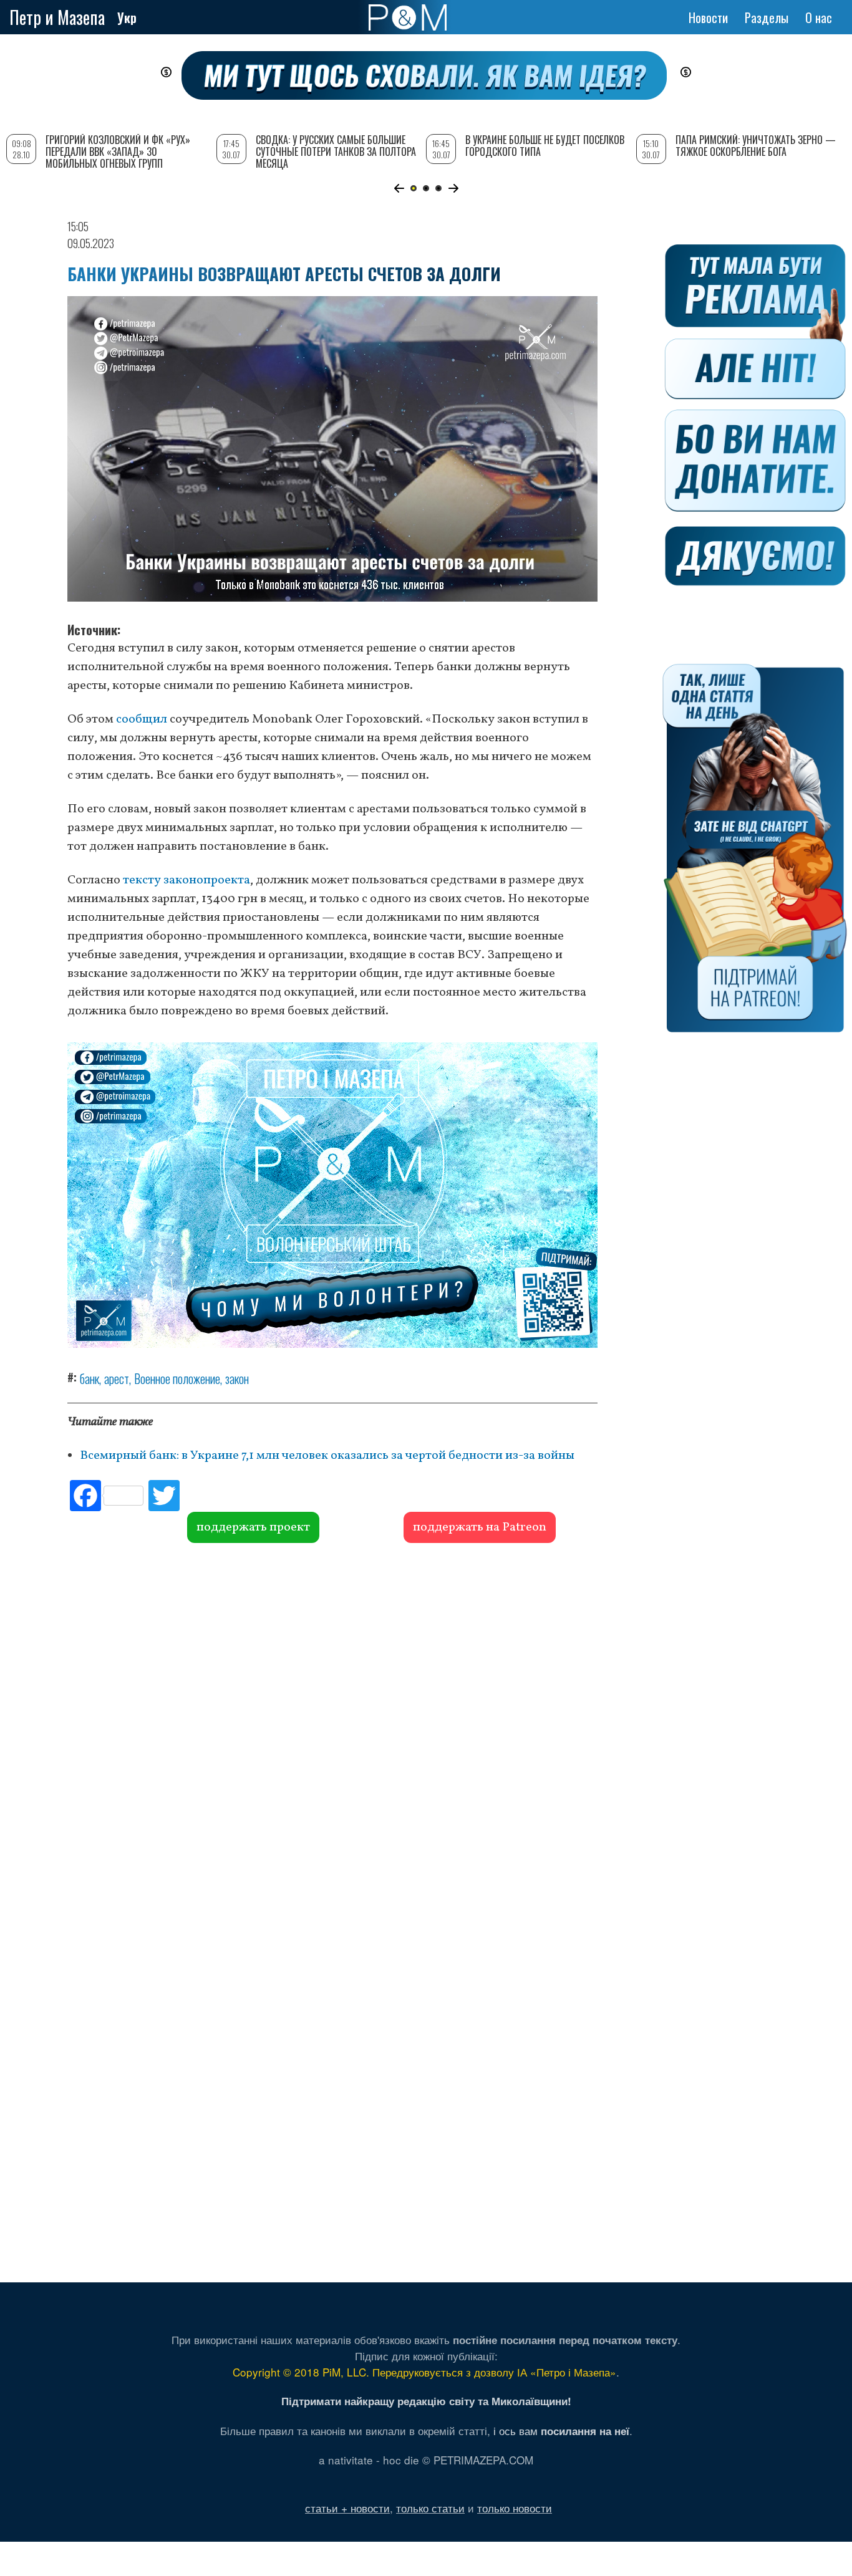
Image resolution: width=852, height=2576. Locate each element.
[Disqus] (332, 1733)
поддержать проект (253, 1527)
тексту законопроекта (186, 880)
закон (237, 1378)
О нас (819, 17)
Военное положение (177, 1378)
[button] (399, 188)
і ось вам (561, 2430)
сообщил (143, 719)
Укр (127, 17)
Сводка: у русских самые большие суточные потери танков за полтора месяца (336, 151)
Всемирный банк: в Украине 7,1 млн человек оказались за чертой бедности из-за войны (327, 1456)
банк (90, 1378)
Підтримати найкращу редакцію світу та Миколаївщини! (426, 2401)
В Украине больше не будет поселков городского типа (545, 146)
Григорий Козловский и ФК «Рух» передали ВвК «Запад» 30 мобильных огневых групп (118, 151)
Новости (708, 17)
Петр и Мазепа (57, 17)
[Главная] (408, 17)
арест (117, 1378)
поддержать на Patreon (480, 1527)
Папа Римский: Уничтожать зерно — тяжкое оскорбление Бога (756, 146)
